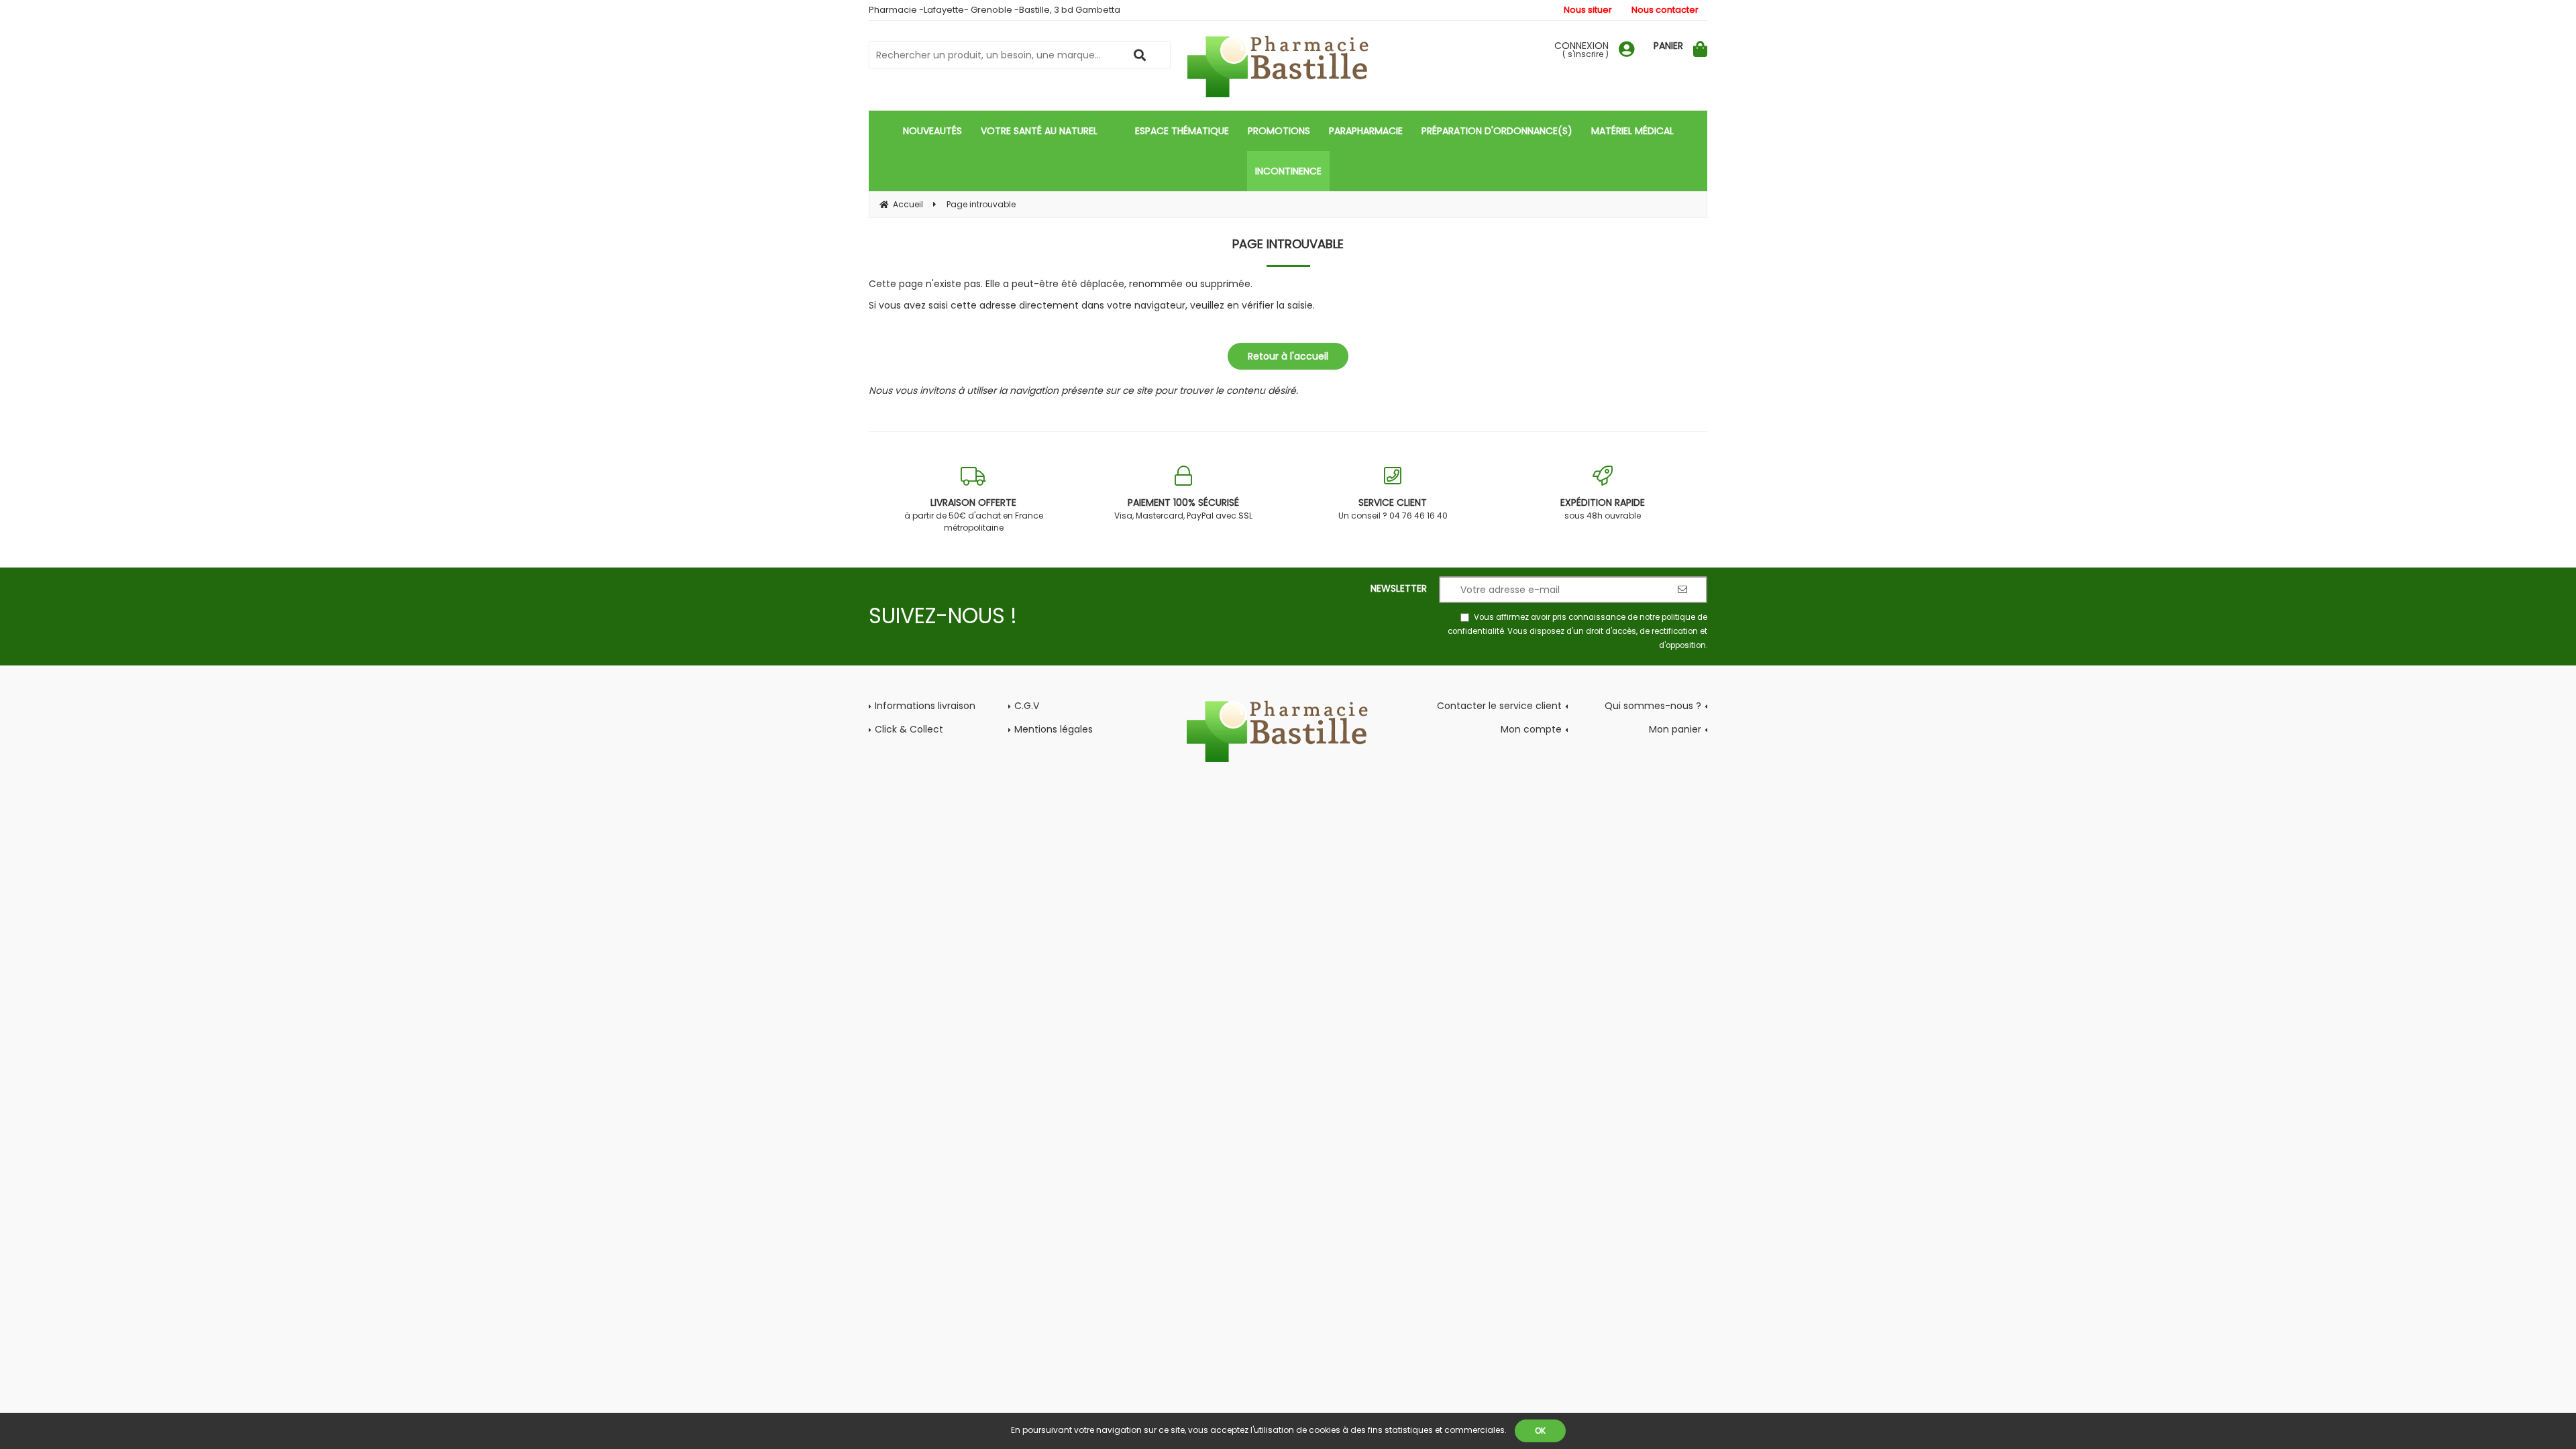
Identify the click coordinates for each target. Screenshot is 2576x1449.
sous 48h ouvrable (1603, 508)
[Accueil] (1288, 67)
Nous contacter (1665, 10)
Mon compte (1531, 729)
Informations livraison (925, 706)
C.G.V (1027, 706)
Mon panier (1675, 729)
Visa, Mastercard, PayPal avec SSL (1183, 508)
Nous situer (1588, 10)
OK (1540, 1431)
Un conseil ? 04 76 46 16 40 (1393, 508)
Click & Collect (909, 729)
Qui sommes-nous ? (1653, 706)
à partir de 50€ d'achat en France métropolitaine (974, 515)
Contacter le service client (1499, 706)
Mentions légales (1054, 729)
